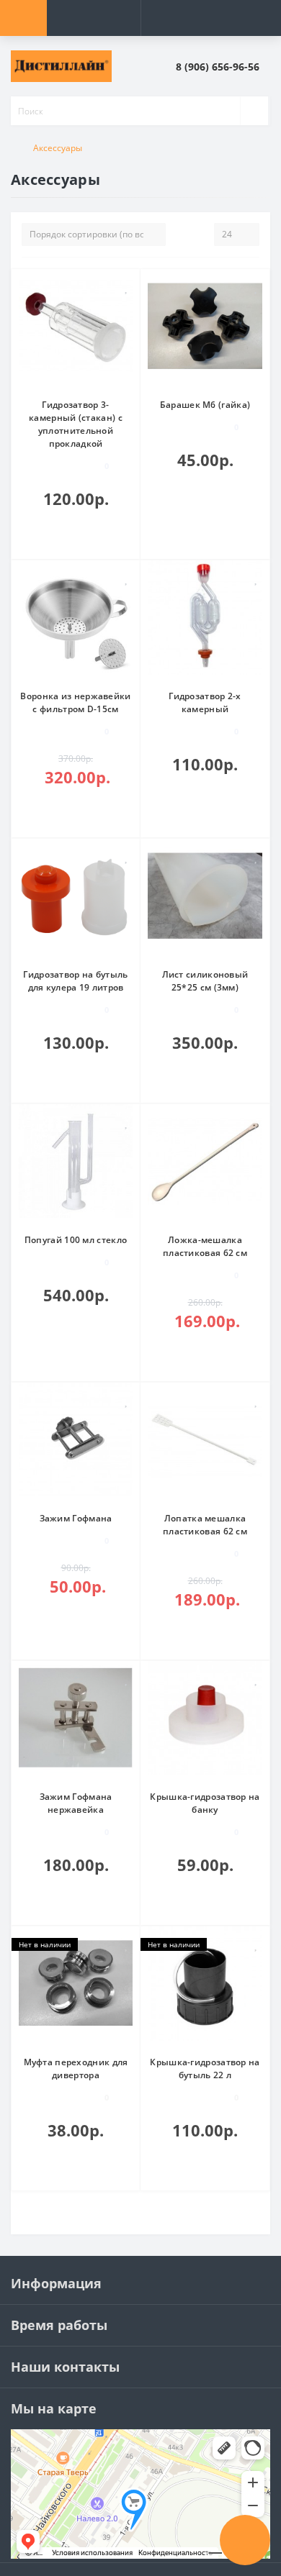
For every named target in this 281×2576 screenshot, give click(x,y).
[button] (223, 67)
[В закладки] (127, 287)
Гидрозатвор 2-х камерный (205, 702)
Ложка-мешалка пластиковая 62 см (205, 1246)
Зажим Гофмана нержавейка (76, 1803)
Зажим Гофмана (76, 1518)
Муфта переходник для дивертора (76, 2068)
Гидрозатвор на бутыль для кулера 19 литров (75, 981)
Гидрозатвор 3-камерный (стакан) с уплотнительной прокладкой (76, 424)
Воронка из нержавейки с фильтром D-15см (75, 702)
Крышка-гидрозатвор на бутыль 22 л (205, 2068)
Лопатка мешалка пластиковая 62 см (205, 1525)
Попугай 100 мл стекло (76, 1240)
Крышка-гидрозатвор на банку (205, 1803)
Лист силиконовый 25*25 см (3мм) (205, 981)
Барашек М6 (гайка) (205, 405)
